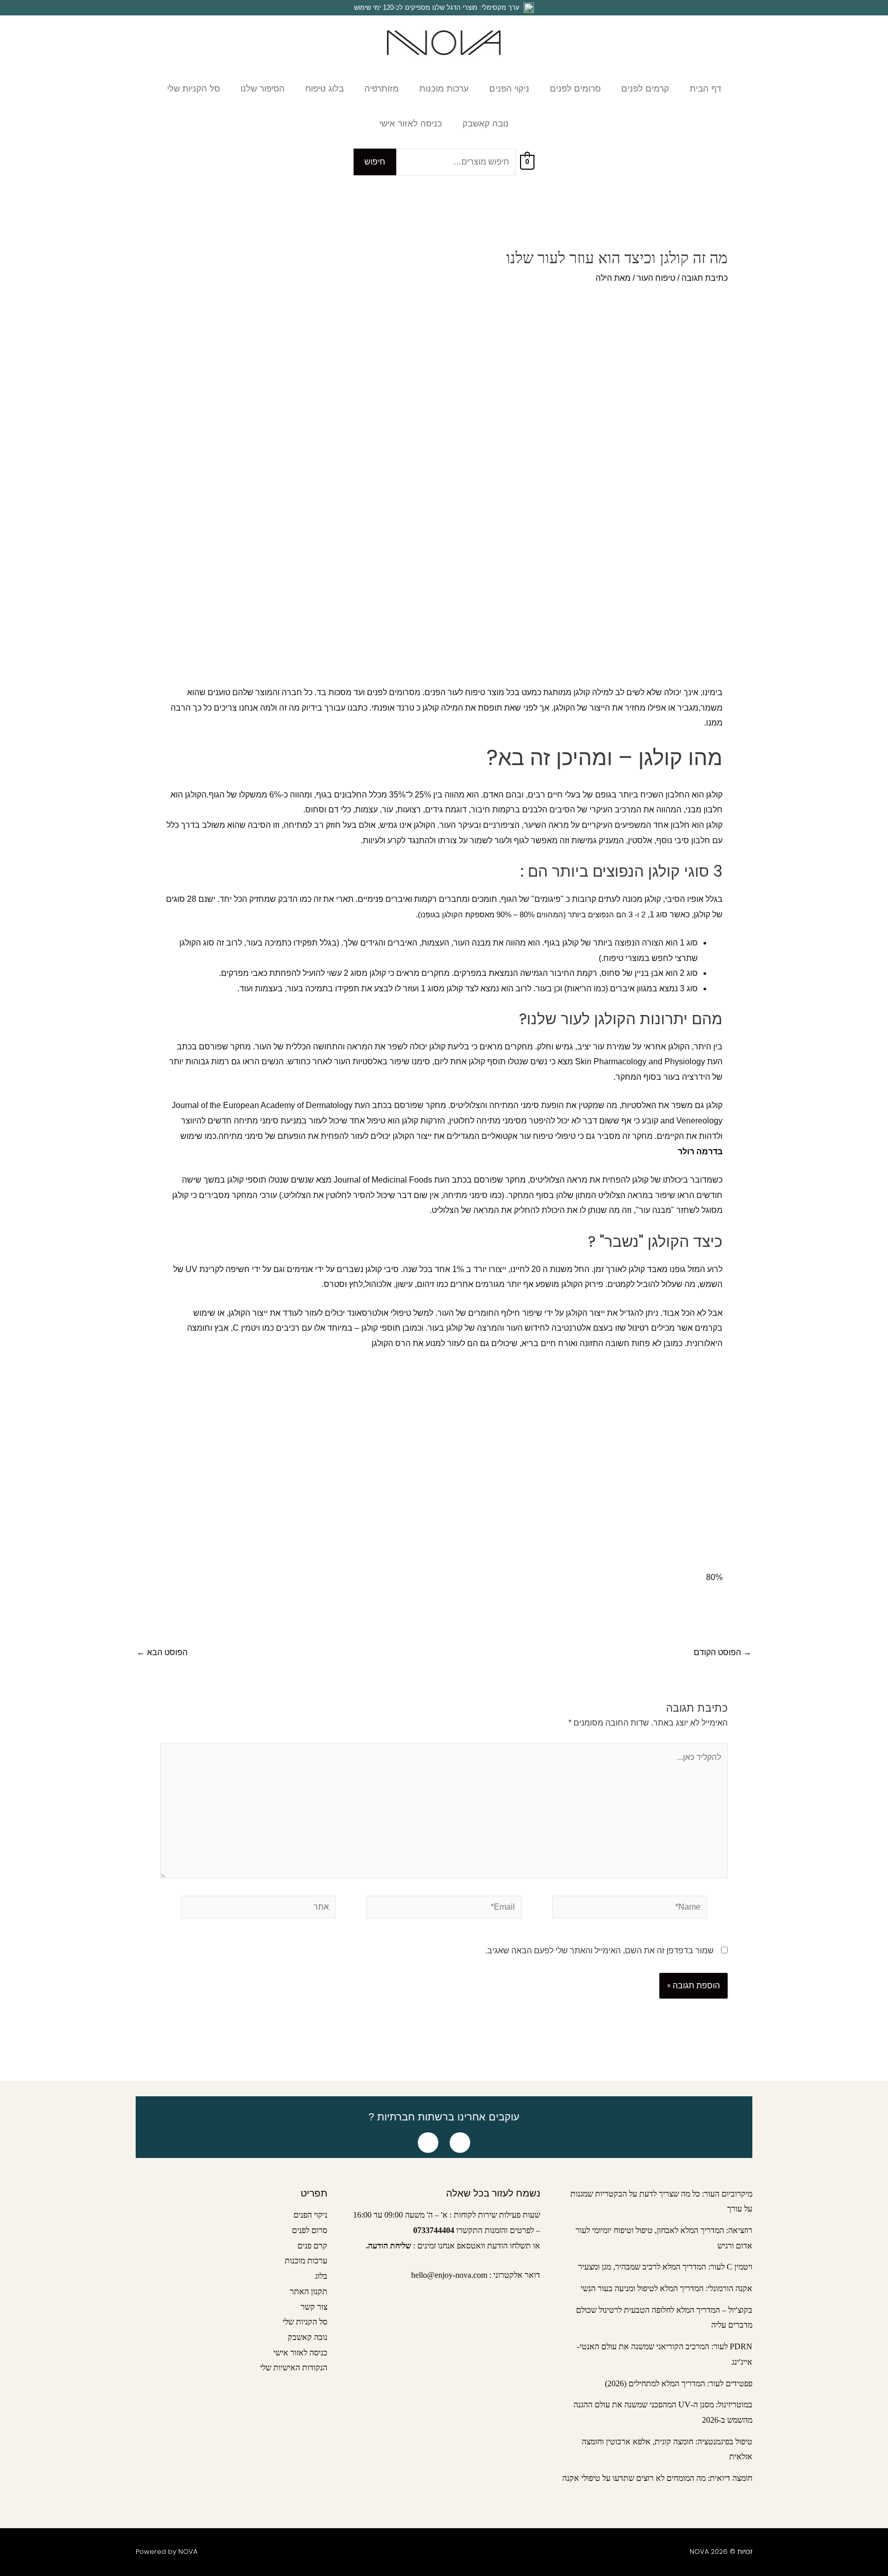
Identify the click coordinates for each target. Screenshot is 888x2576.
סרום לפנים (310, 2230)
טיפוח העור (656, 278)
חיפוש (375, 162)
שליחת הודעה (390, 2246)
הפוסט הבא (162, 1653)
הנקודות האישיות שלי (294, 2368)
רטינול (639, 1328)
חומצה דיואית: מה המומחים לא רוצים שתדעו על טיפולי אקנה (657, 2478)
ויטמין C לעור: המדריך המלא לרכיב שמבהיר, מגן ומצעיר (665, 2267)
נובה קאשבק (308, 2337)
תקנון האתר (309, 2291)
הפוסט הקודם (723, 1653)
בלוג (321, 2276)
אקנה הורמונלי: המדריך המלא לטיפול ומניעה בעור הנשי (667, 2288)
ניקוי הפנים (310, 2215)
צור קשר (314, 2307)
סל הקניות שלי (305, 2322)
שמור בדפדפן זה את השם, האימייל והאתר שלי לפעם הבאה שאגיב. (599, 1951)
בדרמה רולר (700, 1151)
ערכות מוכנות (306, 2261)
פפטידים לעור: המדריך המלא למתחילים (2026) (679, 2383)
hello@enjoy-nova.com (449, 2275)
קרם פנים (312, 2246)
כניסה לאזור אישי (300, 2353)
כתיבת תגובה (705, 278)
